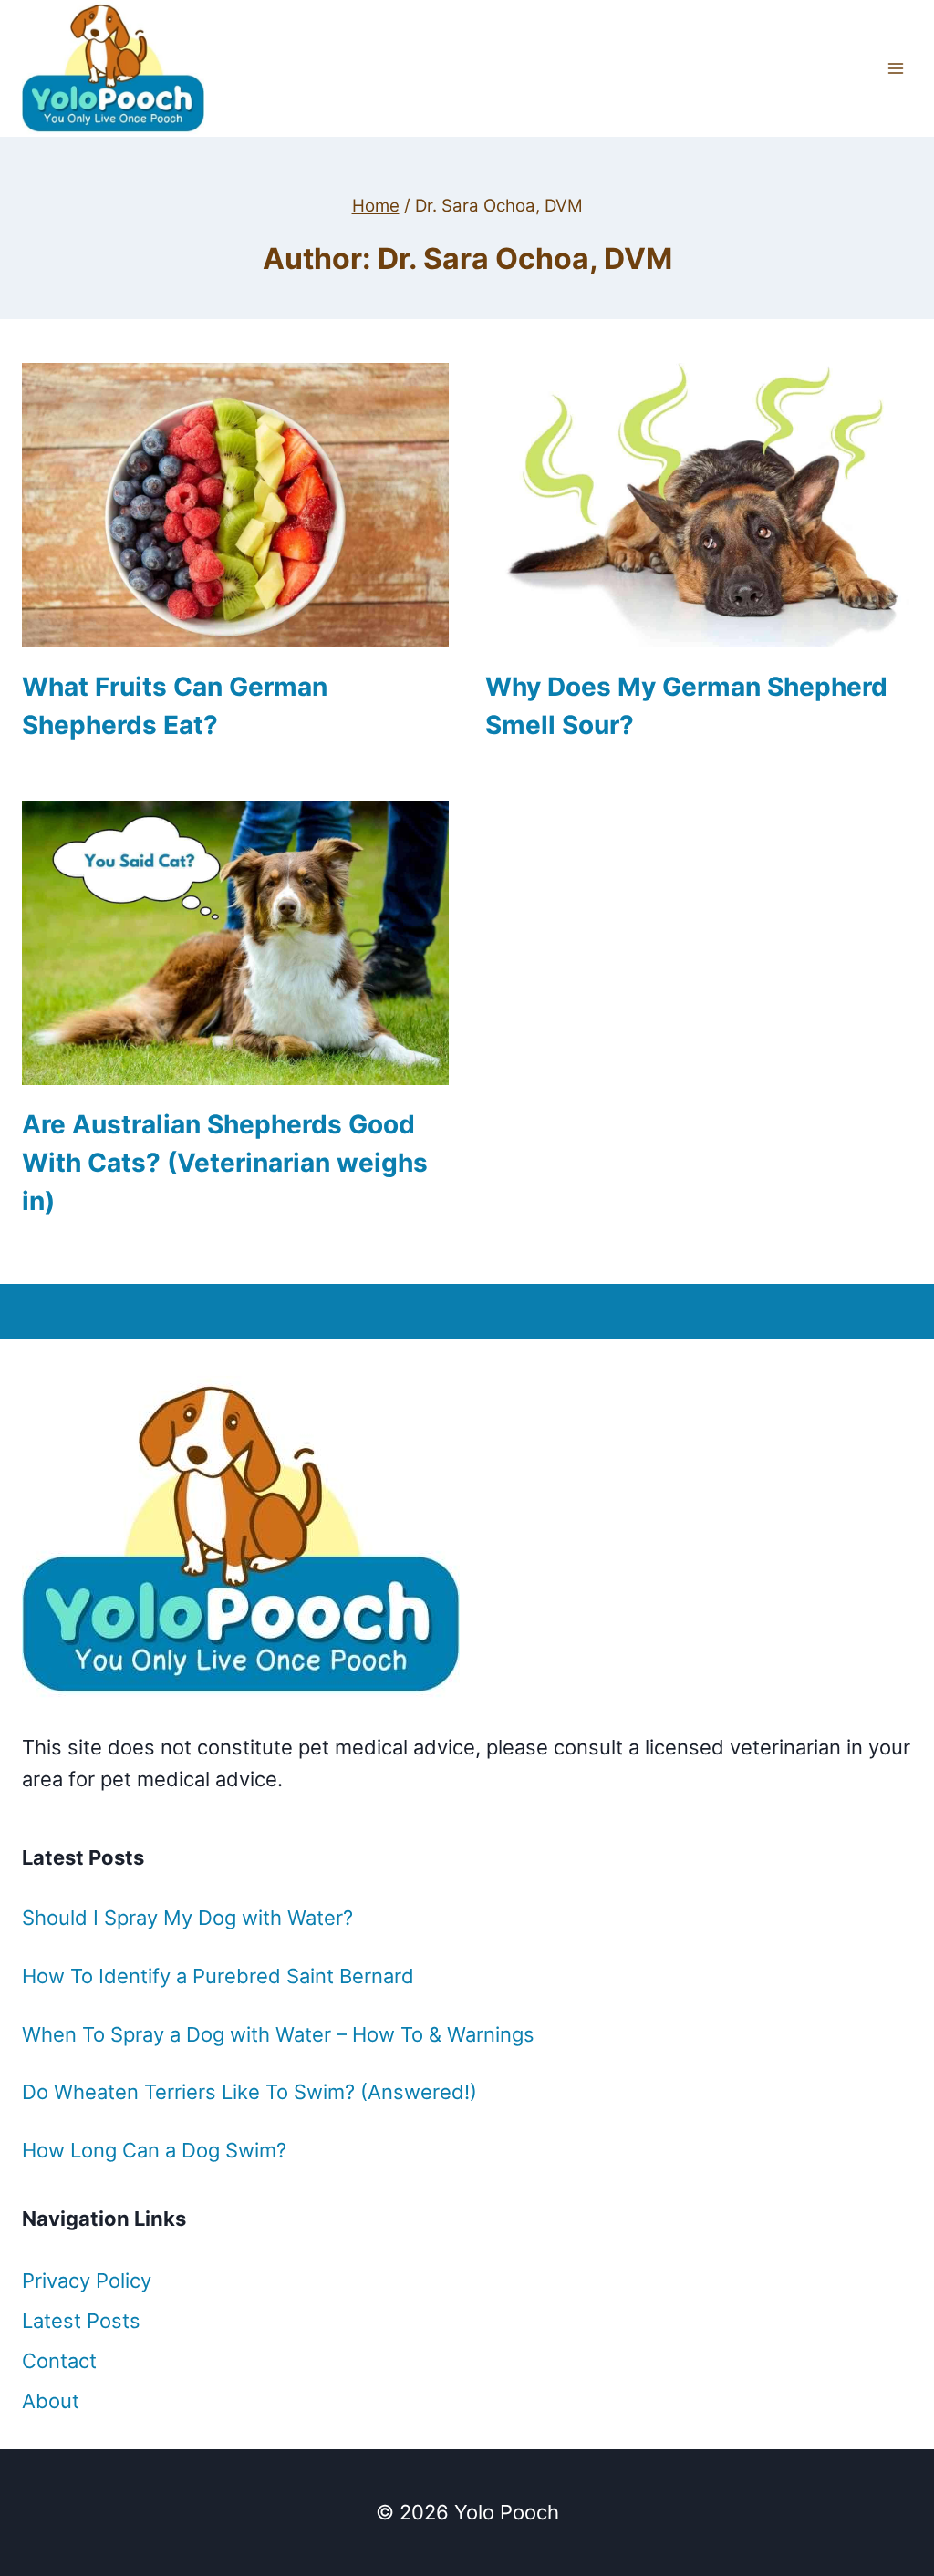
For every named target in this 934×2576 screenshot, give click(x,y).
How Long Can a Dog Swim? (154, 2150)
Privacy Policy (87, 2281)
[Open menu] (895, 68)
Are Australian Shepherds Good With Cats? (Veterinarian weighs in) (225, 1163)
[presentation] (235, 505)
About (51, 2401)
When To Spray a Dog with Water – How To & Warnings (278, 2034)
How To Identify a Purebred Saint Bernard (218, 1976)
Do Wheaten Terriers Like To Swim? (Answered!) (249, 2092)
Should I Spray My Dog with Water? (187, 1918)
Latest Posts (81, 2321)
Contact (59, 2361)
